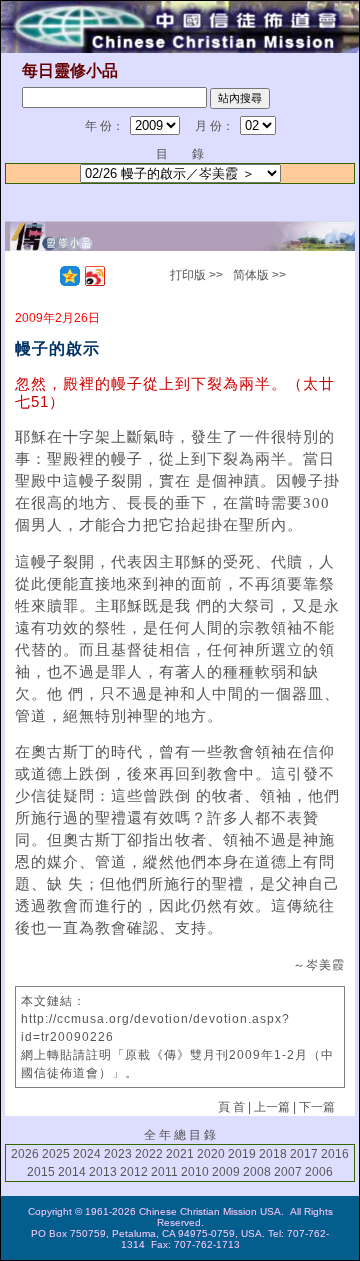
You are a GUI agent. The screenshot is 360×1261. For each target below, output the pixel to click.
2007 (288, 1172)
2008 (257, 1172)
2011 (164, 1172)
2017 (304, 1154)
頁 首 (231, 1107)
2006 (319, 1172)
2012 (134, 1172)
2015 (41, 1172)
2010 (195, 1172)
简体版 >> (259, 275)
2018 (273, 1154)
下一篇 (317, 1107)
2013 (103, 1172)
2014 (72, 1172)
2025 (56, 1154)
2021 (180, 1154)
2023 (118, 1154)
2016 (335, 1154)
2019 (242, 1154)
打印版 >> (196, 275)
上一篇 (272, 1107)
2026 (25, 1154)
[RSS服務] (45, 276)
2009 (226, 1172)
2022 (149, 1154)
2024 (87, 1154)
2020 (211, 1154)
